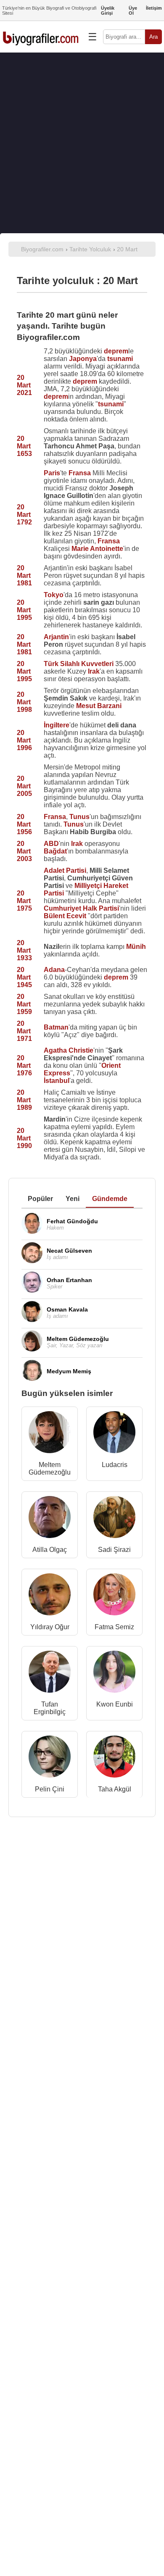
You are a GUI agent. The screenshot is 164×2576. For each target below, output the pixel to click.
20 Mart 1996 (24, 740)
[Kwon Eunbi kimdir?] (114, 1674)
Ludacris (115, 1465)
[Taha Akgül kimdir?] (114, 1758)
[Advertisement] (82, 143)
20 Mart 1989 (24, 1100)
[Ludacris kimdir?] (114, 1434)
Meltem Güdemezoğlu (50, 1468)
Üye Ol (133, 11)
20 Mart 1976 (24, 1065)
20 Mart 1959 (24, 1004)
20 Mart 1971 (24, 1031)
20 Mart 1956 (24, 824)
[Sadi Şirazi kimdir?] (114, 1519)
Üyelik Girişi (108, 11)
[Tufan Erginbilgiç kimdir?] (50, 1674)
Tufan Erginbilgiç (50, 1708)
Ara (153, 37)
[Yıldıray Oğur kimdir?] (50, 1596)
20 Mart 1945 (24, 977)
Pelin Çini (50, 1789)
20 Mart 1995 (24, 610)
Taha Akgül (115, 1789)
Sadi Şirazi (114, 1550)
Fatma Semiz (114, 1627)
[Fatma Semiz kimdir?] (114, 1596)
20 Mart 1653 (24, 446)
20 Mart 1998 (24, 702)
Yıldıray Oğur (50, 1627)
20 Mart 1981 (24, 576)
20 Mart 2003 (24, 851)
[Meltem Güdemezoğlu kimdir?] (50, 1434)
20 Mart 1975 (24, 901)
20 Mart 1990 (24, 1138)
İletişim (154, 8)
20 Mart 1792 (24, 515)
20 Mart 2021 (24, 385)
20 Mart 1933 (24, 950)
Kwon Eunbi (115, 1704)
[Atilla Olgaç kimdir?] (50, 1519)
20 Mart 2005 (24, 786)
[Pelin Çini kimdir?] (50, 1758)
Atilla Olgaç (50, 1550)
